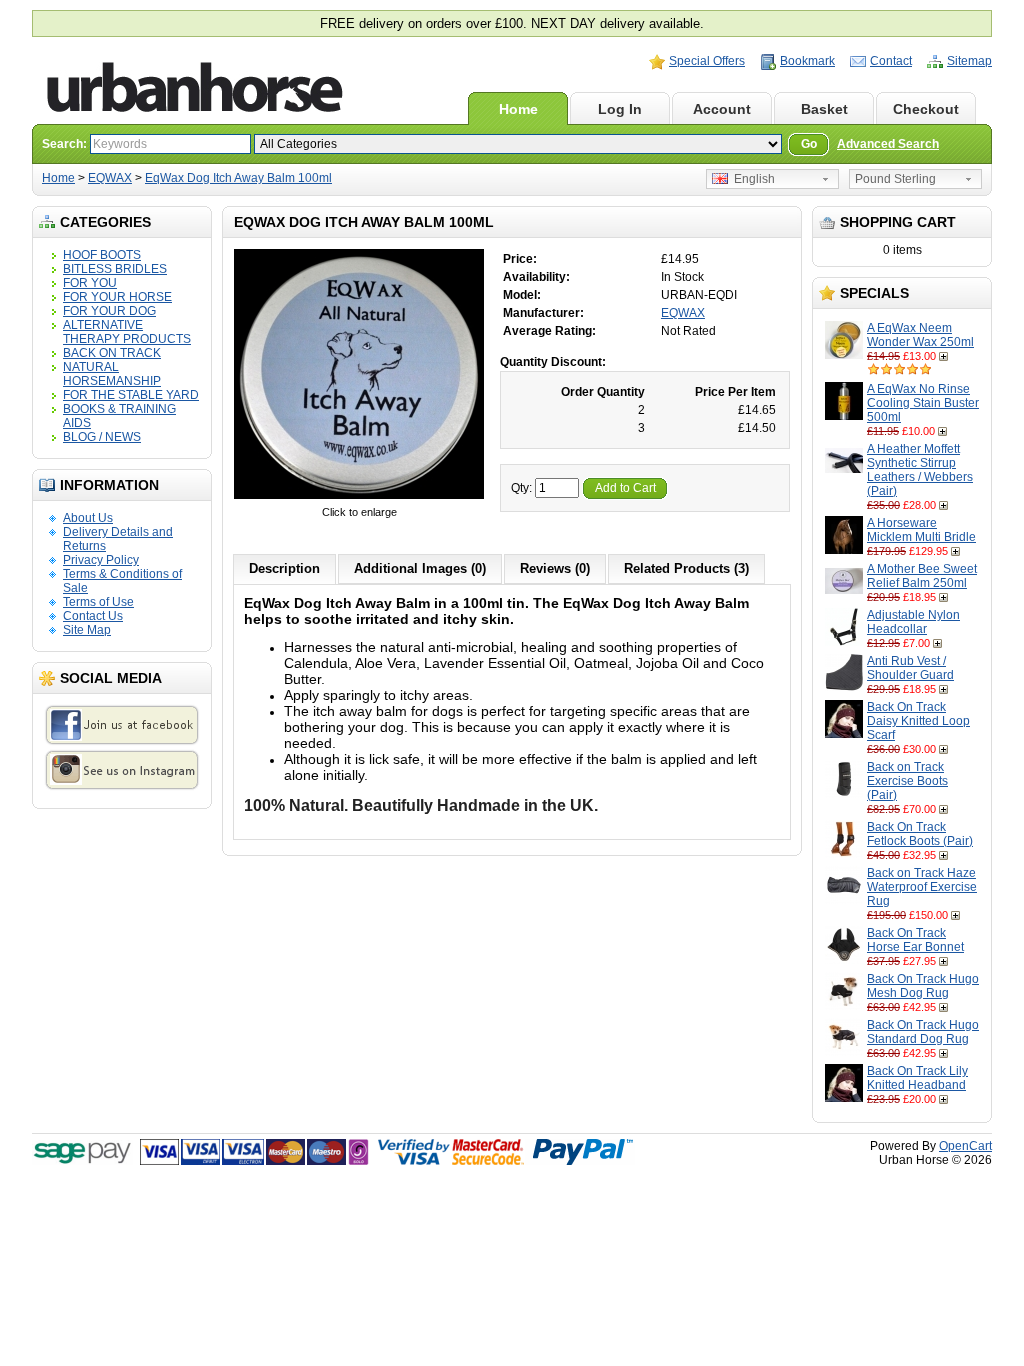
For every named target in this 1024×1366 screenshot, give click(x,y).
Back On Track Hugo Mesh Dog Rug (923, 986)
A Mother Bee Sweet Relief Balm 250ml (922, 576)
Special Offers (707, 61)
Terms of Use (98, 602)
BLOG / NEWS (102, 437)
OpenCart (965, 1146)
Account (722, 109)
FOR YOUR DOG (109, 311)
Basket (824, 109)
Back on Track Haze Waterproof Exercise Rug (922, 887)
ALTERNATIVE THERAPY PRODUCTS (127, 332)
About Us (88, 518)
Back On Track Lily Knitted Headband (917, 1078)
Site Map (87, 630)
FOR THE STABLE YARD (131, 395)
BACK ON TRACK (112, 353)
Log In (620, 109)
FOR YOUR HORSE (117, 297)
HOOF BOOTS (102, 255)
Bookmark (807, 61)
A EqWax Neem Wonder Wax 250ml (920, 335)
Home (518, 109)
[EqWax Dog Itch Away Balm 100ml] (359, 498)
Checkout (926, 109)
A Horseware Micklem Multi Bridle (921, 530)
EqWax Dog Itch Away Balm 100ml (238, 178)
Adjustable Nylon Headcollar (913, 622)
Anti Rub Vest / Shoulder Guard (910, 668)
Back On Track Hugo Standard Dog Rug (923, 1032)
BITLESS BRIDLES (115, 269)
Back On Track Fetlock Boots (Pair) (920, 834)
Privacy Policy (101, 560)
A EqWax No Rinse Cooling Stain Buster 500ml (923, 403)
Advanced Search (888, 144)
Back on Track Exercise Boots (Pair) (907, 781)
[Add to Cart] (945, 356)
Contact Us (93, 616)
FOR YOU (90, 283)
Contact (891, 61)
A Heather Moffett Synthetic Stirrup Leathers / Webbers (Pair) (920, 470)
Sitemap (969, 61)
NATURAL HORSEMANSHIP (112, 374)
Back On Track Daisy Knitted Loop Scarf (918, 721)
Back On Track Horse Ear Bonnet (915, 940)
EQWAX (110, 178)
